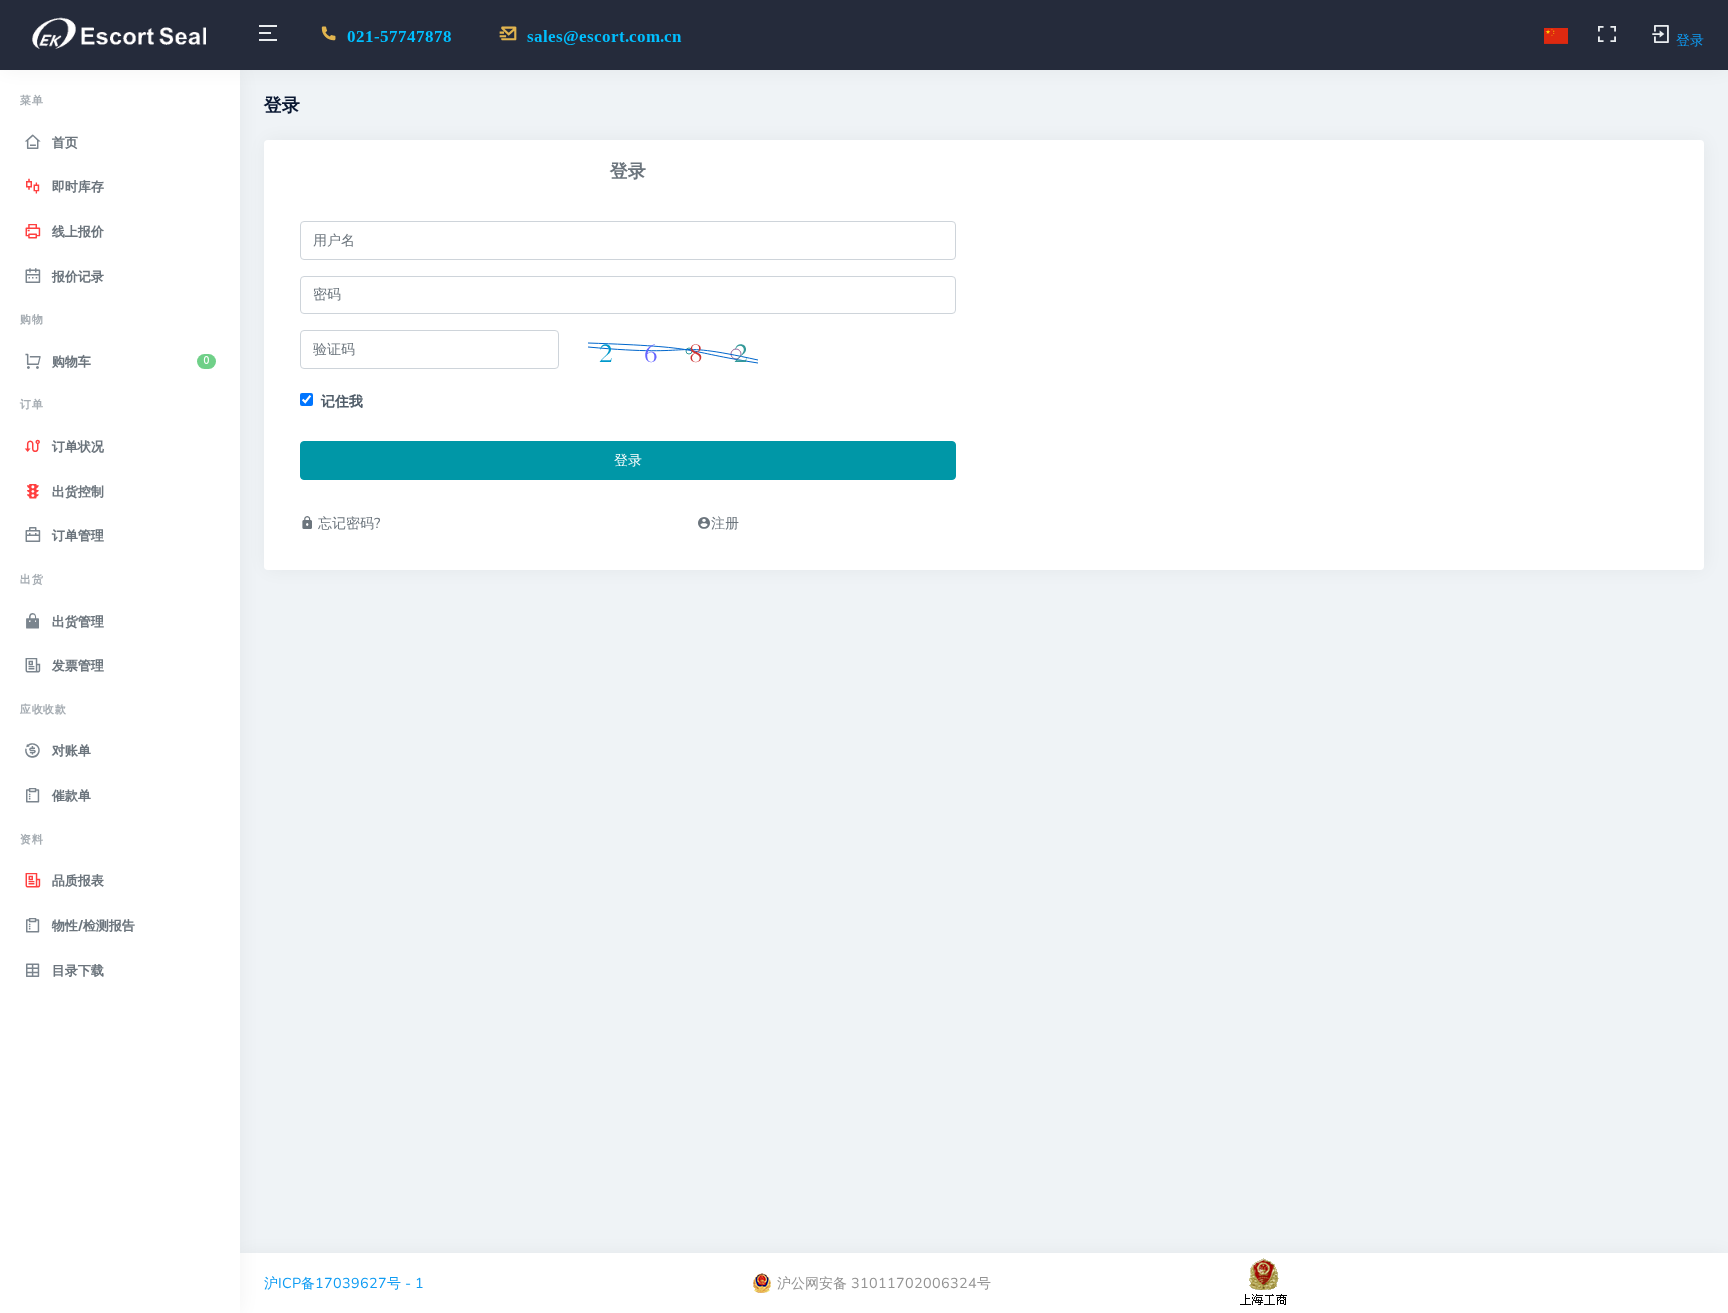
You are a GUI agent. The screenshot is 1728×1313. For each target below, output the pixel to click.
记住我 (342, 401)
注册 (725, 523)
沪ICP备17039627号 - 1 (344, 1283)
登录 (628, 460)
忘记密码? (347, 523)
